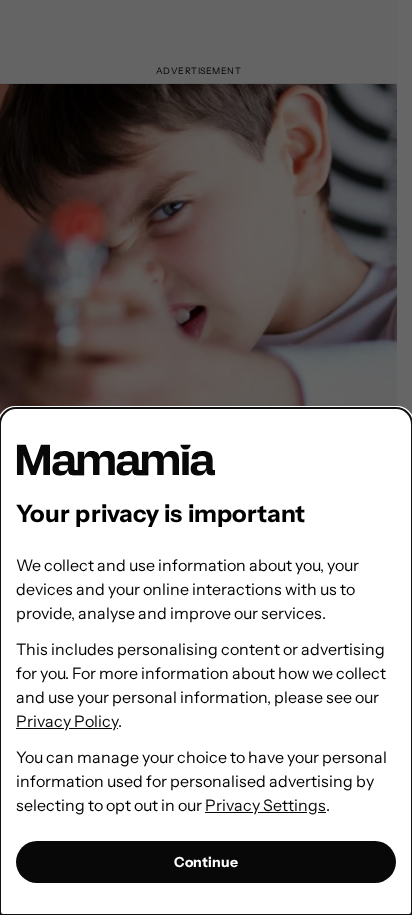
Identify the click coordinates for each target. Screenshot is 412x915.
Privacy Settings (265, 805)
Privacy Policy (67, 721)
